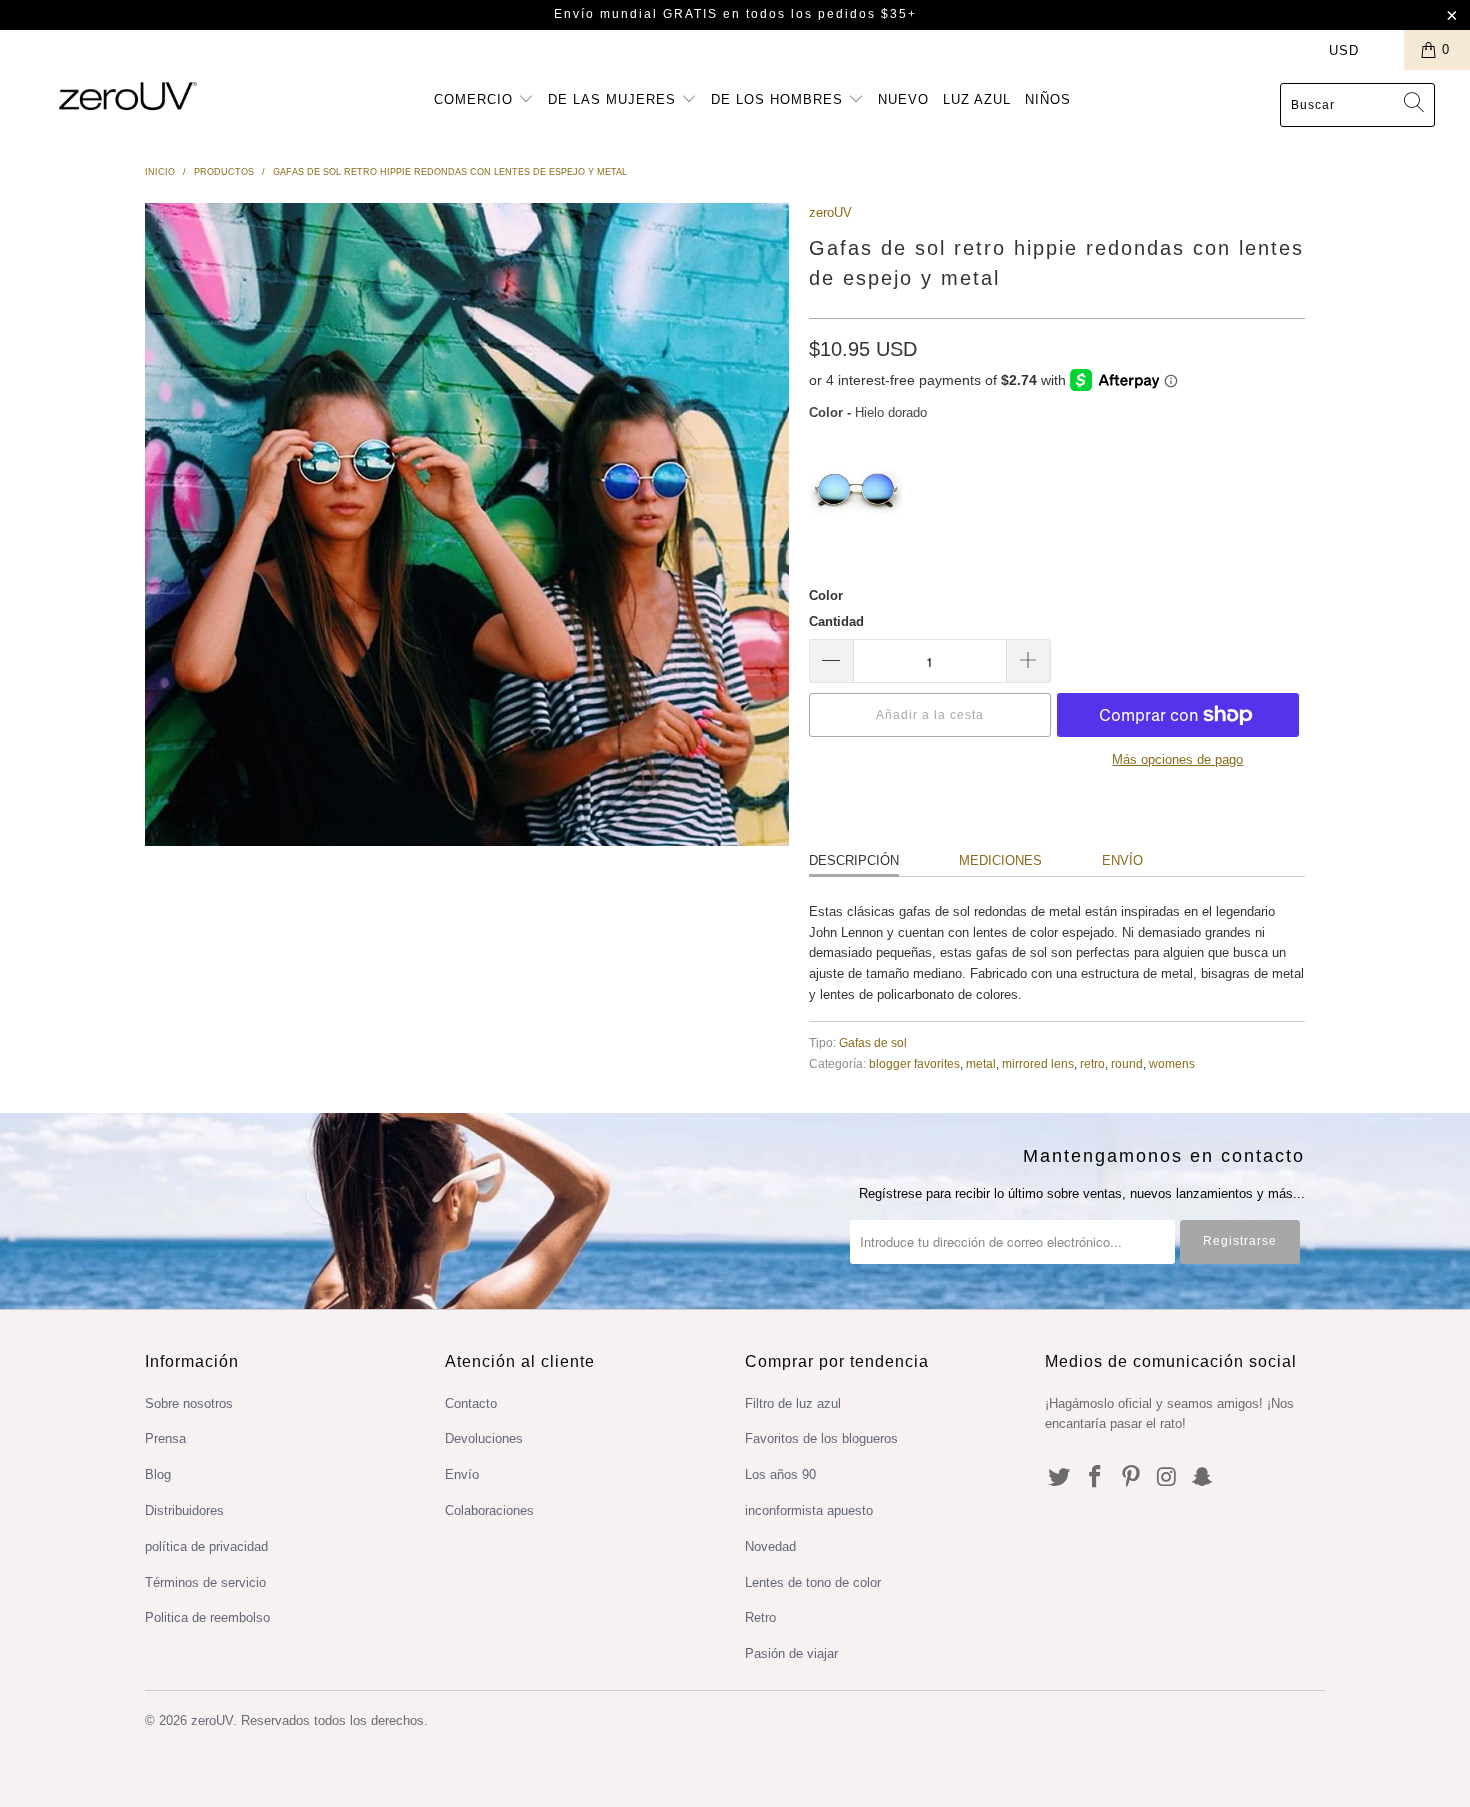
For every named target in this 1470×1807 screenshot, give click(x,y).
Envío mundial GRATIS (636, 14)
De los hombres (779, 99)
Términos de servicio (205, 1582)
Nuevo (903, 99)
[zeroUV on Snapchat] (1203, 1478)
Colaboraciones (489, 1510)
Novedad (770, 1546)
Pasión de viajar (791, 1653)
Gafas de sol (873, 1042)
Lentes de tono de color (813, 1582)
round (1127, 1063)
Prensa (165, 1438)
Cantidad (836, 621)
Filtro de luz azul (793, 1403)
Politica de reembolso (207, 1617)
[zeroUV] (127, 95)
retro (1092, 1063)
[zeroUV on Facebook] (1096, 1478)
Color (826, 595)
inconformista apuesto (809, 1510)
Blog (158, 1474)
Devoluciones (484, 1438)
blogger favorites (914, 1063)
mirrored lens (1038, 1063)
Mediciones (1000, 860)
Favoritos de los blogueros (821, 1438)
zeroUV (830, 212)
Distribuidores (184, 1510)
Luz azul (977, 99)
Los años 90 (780, 1474)
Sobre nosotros (189, 1403)
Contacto (471, 1403)
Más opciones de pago (1177, 759)
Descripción (854, 860)
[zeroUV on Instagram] (1167, 1478)
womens (1172, 1063)
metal (981, 1063)
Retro (760, 1617)
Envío (1122, 860)
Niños (1048, 99)
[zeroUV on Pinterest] (1131, 1478)
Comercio (476, 99)
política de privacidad (206, 1546)
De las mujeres (614, 99)
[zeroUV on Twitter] (1060, 1478)
